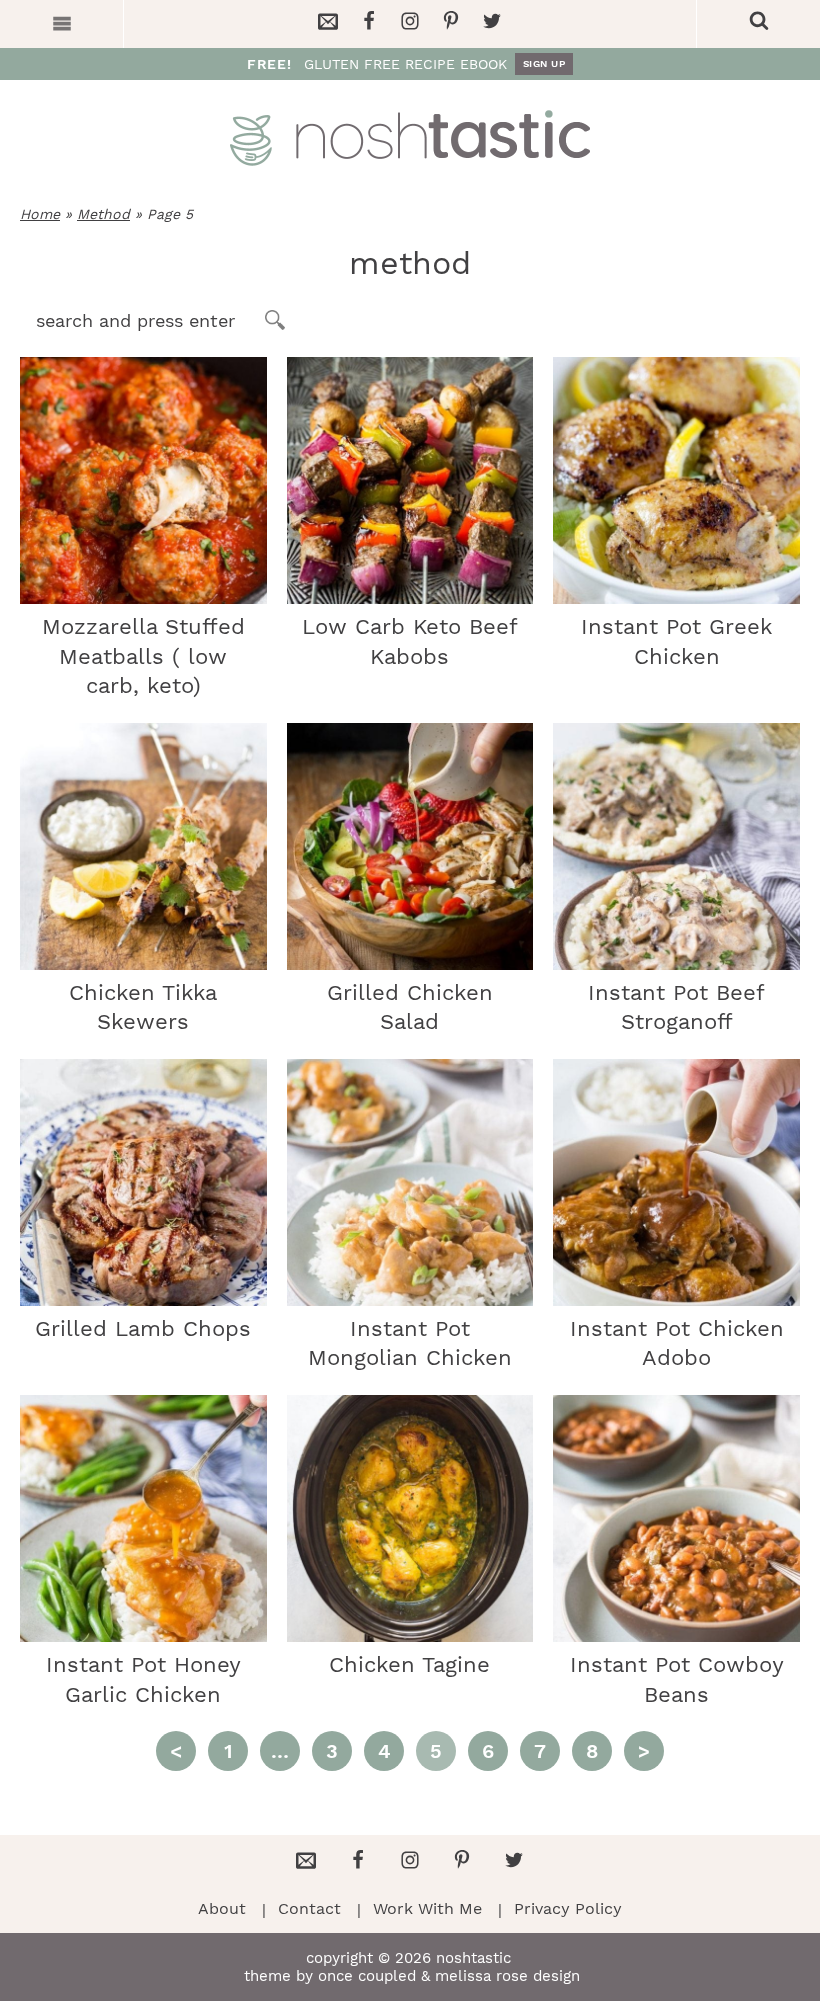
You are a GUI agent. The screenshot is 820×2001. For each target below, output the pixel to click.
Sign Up (544, 63)
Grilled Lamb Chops (143, 1328)
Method (103, 214)
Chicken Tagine (409, 1664)
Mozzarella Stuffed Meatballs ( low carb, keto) (143, 656)
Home (40, 214)
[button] (61, 24)
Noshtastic (410, 138)
